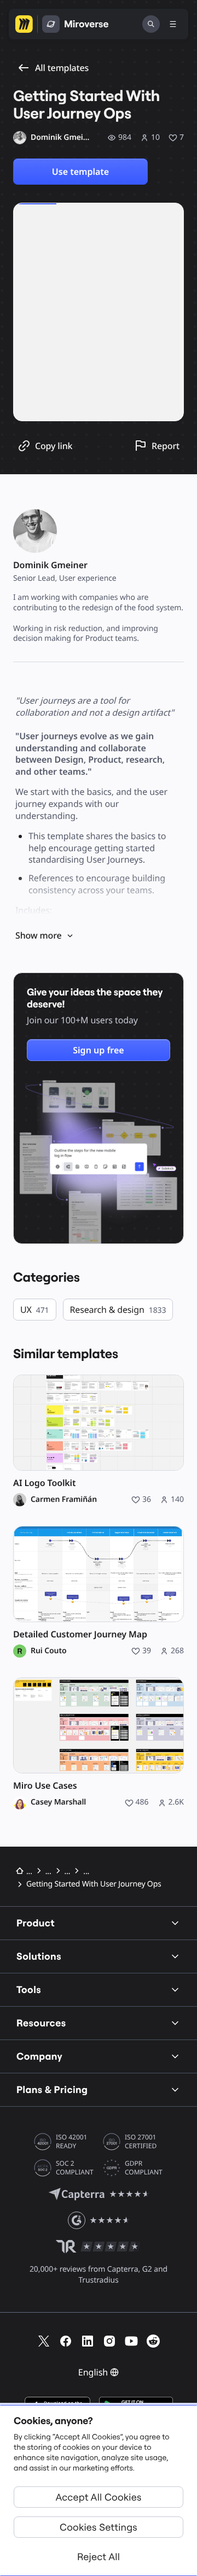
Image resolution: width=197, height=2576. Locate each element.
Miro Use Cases (45, 1786)
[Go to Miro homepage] (24, 24)
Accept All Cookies (99, 2497)
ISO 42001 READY (71, 2142)
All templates (62, 68)
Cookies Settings (99, 2527)
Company (39, 2056)
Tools (29, 1990)
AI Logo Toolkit (44, 1483)
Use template (80, 172)
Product (36, 1923)
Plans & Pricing (52, 2089)
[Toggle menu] (173, 24)
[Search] (151, 24)
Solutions (39, 1956)
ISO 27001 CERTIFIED (141, 2142)
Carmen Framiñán (64, 1500)
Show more (38, 935)
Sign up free (98, 1050)
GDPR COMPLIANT (144, 2168)
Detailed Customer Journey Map (80, 1634)
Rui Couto (49, 1651)
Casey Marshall (58, 1802)
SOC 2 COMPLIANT (75, 2168)
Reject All (99, 2557)
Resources (41, 2023)
